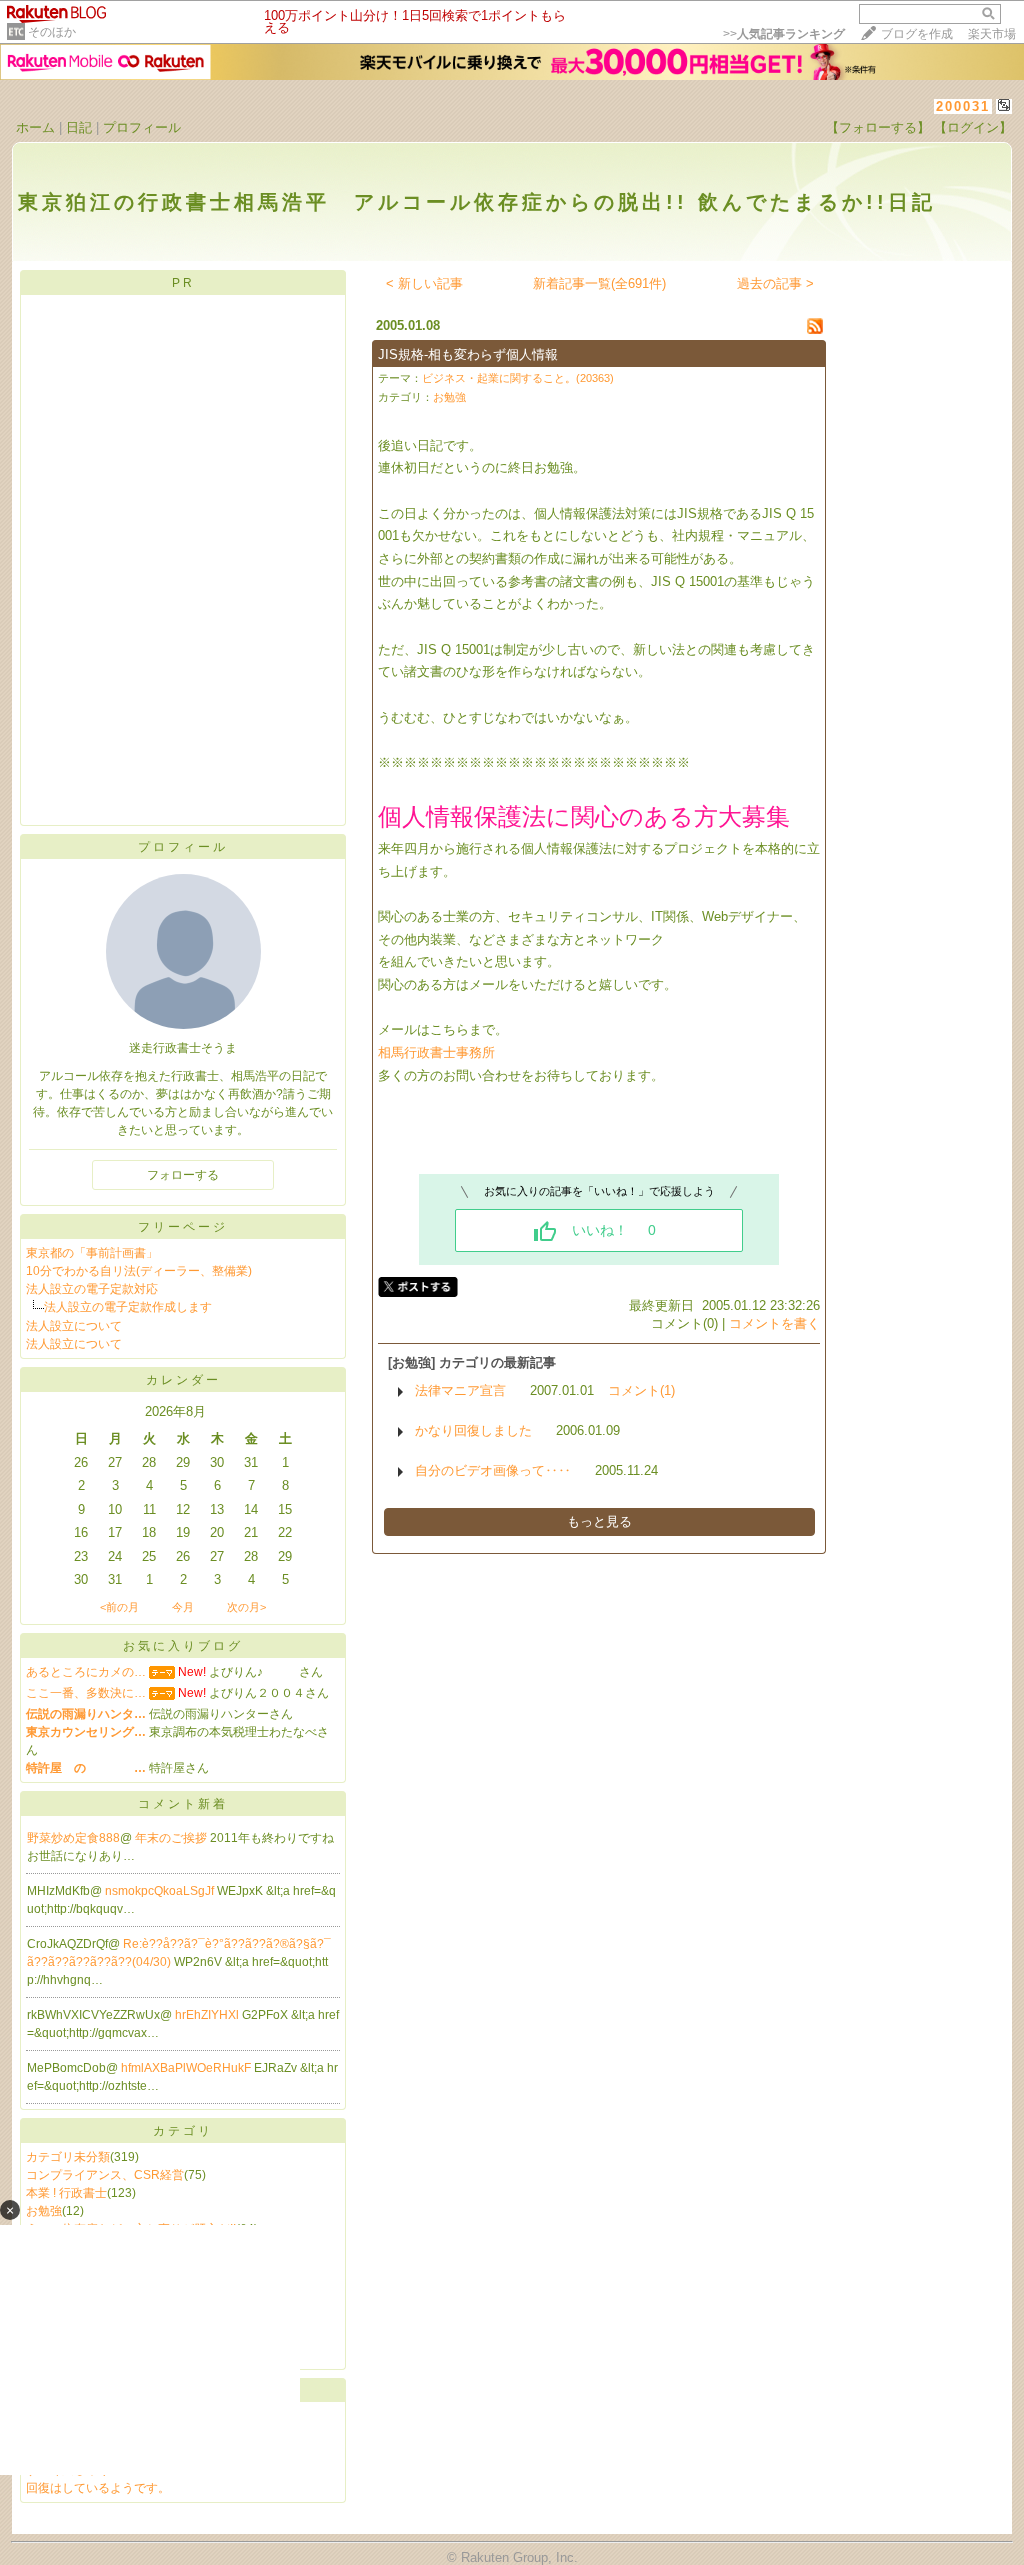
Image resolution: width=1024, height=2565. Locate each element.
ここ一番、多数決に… (86, 1693)
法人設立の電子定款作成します (128, 1307)
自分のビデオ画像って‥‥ (493, 1470)
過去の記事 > (775, 283)
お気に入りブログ (183, 1646)
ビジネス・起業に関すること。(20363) (518, 378)
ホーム (35, 127)
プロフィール (142, 127)
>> (784, 34)
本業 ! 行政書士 (66, 2193)
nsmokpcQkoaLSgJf (161, 1891)
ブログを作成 (917, 34)
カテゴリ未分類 (68, 2157)
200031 (963, 106)
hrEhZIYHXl (208, 2015)
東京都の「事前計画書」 (92, 1253)
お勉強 (449, 397)
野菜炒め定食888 (73, 1838)
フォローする (183, 1175)
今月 (183, 1607)
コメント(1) (641, 1390)
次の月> (246, 1607)
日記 (79, 127)
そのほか (52, 32)
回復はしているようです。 (98, 2488)
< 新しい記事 (424, 283)
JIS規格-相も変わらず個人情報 (468, 354)
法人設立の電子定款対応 (92, 1289)
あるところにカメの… (86, 1672)
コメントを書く (774, 1323)
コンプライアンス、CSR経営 (105, 2175)
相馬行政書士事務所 (436, 1052)
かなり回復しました (473, 1430)
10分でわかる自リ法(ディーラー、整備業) (139, 1271)
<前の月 (119, 1607)
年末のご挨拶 (172, 1838)
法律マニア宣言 (460, 1390)
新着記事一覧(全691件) (599, 283)
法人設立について (74, 1326)
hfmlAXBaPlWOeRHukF (187, 2068)
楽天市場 (992, 34)
